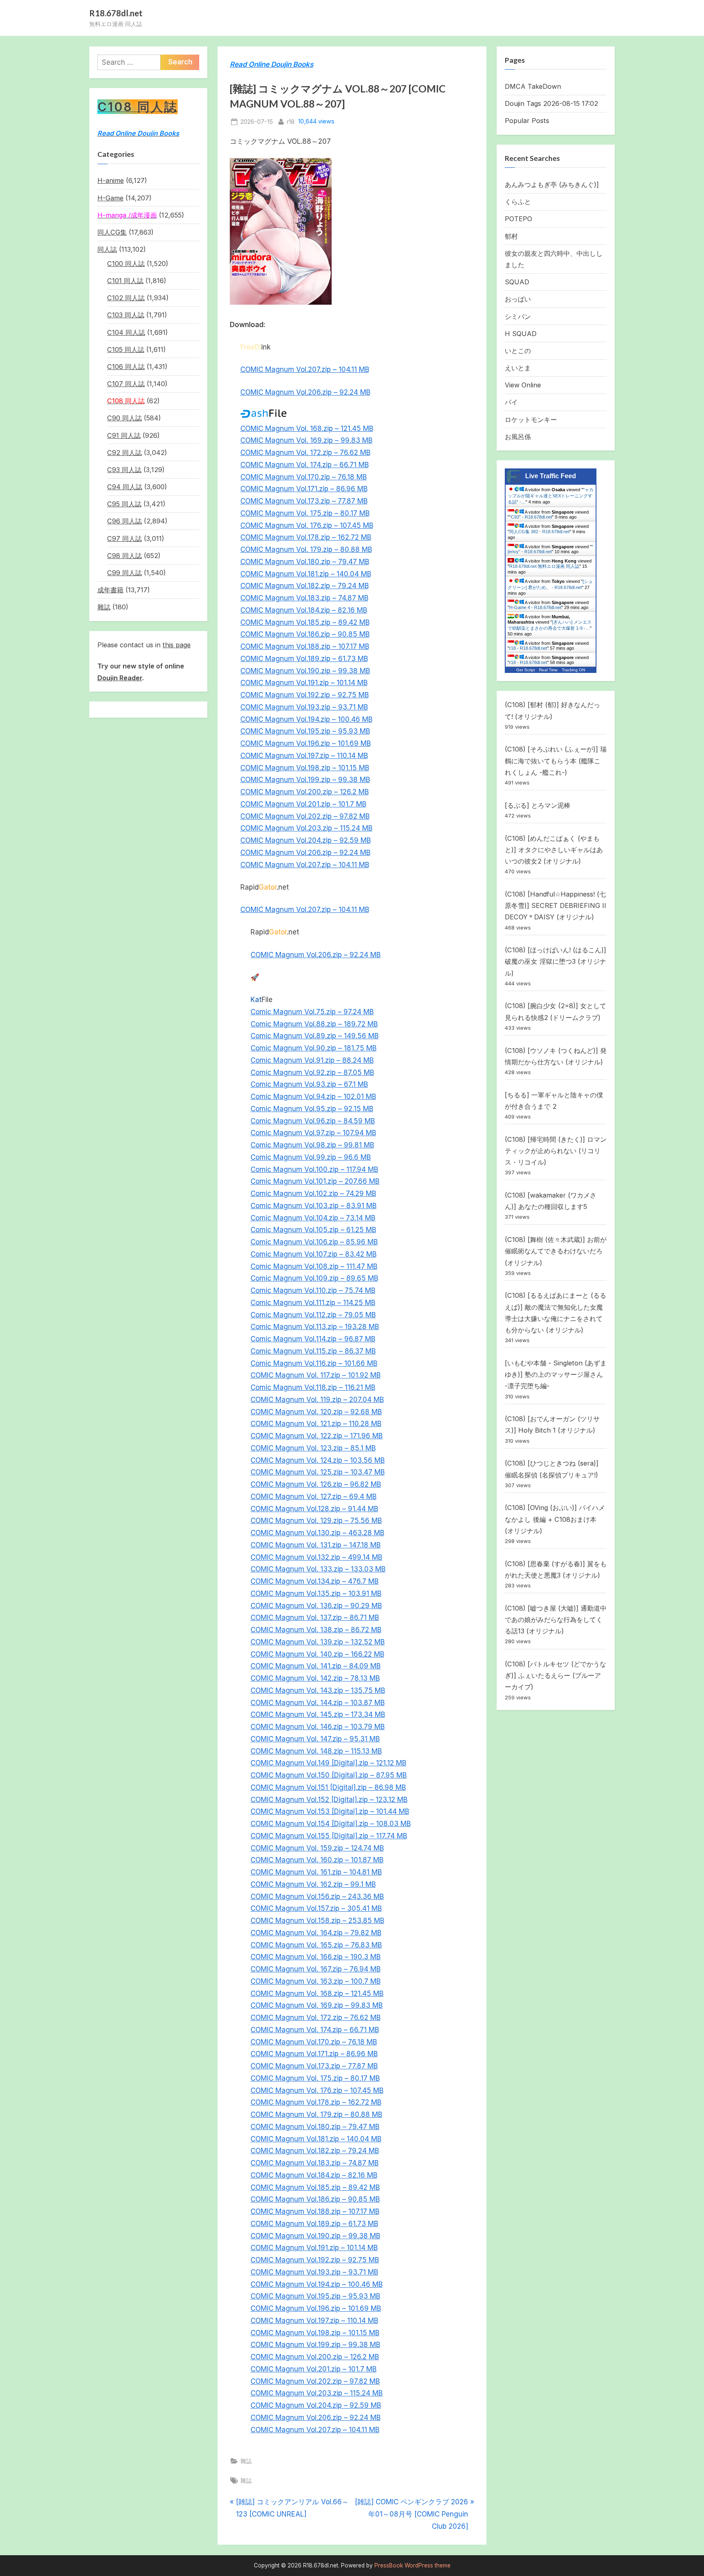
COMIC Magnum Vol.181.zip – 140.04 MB (306, 574)
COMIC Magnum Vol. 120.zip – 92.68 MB (316, 1412)
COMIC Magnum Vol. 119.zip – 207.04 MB (317, 1400)
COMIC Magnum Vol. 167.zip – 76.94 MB (316, 1969)
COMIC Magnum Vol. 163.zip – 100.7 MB (316, 1981)
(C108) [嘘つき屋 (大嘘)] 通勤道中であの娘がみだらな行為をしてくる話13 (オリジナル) (556, 1620)
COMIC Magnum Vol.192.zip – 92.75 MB (305, 695)
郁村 (511, 236)
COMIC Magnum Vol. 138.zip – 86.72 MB (316, 1630)
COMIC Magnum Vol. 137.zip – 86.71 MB (315, 1618)
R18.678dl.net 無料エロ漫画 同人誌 (544, 566)
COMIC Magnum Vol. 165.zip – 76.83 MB (316, 1945)
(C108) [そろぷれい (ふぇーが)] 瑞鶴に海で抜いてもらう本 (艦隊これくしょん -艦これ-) (556, 761)
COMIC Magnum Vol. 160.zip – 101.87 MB (317, 1860)
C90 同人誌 (124, 418)
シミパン (518, 317)
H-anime (111, 180)
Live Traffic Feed (551, 476)
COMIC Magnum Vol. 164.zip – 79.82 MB (316, 1933)
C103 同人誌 (126, 315)
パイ (511, 402)
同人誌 (107, 249)
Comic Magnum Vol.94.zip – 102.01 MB (313, 1097)
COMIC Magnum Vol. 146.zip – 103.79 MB (318, 1727)
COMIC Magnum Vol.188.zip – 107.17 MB (305, 646)
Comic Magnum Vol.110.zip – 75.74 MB (313, 1290)
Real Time (548, 670)
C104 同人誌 (126, 332)
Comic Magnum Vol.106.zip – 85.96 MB (314, 1242)
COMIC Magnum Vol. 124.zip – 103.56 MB (318, 1460)
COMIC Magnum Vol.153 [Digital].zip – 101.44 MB (330, 1811)
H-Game (110, 198)
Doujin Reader (120, 678)
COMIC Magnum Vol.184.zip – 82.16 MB (304, 610)
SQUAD (517, 282)
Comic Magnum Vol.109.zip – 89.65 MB (314, 1278)
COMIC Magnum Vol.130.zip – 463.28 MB (317, 1533)
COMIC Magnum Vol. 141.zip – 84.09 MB (316, 1666)
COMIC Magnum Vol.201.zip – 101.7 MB (303, 804)
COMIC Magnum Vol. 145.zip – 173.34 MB (318, 1714)
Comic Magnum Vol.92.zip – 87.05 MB (312, 1073)
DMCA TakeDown (533, 86)
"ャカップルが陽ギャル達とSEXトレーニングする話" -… (551, 496)
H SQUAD (521, 334)
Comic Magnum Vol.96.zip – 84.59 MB (313, 1121)
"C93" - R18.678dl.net (531, 517)
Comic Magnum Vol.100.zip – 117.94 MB (314, 1169)
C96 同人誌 (124, 521)
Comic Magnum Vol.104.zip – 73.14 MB (313, 1218)
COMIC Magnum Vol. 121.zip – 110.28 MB (316, 1424)
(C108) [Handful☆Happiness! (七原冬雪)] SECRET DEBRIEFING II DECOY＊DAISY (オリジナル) (555, 906)
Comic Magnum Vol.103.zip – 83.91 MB (313, 1206)
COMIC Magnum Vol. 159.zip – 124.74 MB (317, 1848)
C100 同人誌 (126, 264)
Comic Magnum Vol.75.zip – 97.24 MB (312, 1012)
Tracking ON (573, 670)
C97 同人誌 (124, 538)
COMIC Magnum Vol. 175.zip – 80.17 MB (305, 513)
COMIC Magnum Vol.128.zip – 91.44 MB (314, 1509)
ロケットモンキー (531, 420)
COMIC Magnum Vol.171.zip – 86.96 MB (304, 489)
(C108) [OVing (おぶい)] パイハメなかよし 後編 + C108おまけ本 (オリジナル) (555, 1519)
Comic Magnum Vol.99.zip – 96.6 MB (311, 1157)
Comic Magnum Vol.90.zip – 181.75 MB (313, 1048)
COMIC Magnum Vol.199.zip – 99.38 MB (305, 780)
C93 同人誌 (124, 470)
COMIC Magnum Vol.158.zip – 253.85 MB (317, 1921)
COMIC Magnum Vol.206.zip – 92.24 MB (305, 392)
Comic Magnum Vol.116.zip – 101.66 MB (314, 1363)
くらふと (518, 202)
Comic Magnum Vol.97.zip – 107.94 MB (313, 1133)
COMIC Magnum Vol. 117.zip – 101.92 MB (316, 1375)
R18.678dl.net (116, 13)
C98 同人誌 (124, 556)
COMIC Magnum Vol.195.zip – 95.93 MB (305, 731)
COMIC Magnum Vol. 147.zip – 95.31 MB (315, 1739)
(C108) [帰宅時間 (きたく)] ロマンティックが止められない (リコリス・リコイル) (556, 1151)
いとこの (518, 351)
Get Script (526, 670)
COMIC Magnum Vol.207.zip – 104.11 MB (305, 369)
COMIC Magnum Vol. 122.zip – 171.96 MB (317, 1436)
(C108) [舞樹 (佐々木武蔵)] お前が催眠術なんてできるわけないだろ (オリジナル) (556, 1251)
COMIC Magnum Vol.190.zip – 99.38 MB (305, 671)
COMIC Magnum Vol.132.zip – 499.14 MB (316, 1557)
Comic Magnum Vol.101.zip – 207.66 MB (315, 1181)
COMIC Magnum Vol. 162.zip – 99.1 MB (313, 1884)
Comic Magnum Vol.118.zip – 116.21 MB (313, 1387)
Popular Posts (527, 121)
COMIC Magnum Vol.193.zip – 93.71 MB (304, 707)
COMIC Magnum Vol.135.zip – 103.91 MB (316, 1594)
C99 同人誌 (124, 573)
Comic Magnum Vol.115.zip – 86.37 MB (313, 1351)
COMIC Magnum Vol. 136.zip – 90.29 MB (316, 1606)
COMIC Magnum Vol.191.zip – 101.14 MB (304, 683)
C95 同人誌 (124, 504)
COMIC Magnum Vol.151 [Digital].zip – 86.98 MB (328, 1787)
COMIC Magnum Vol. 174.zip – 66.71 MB (305, 465)
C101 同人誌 (125, 281)
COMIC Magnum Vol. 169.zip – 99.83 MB (306, 440)
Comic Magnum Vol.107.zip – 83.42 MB (313, 1254)
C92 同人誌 (124, 453)
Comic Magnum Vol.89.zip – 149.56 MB (315, 1036)
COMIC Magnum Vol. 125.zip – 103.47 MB (318, 1472)
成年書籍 (110, 590)
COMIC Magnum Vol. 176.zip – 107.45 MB (307, 525)
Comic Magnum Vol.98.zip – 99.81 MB (312, 1145)
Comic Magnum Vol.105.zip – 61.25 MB (313, 1230)
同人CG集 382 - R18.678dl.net (539, 532)
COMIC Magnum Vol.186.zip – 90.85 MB (305, 634)
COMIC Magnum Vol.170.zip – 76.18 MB (304, 477)
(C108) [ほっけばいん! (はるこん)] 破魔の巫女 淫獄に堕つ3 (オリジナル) (555, 962)
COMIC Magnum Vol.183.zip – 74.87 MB (304, 598)
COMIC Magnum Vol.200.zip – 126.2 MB (305, 792)
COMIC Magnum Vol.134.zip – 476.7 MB (315, 1581)
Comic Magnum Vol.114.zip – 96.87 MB (313, 1339)
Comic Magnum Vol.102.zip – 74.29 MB (313, 1193)
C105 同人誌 (126, 349)
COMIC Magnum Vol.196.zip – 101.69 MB (306, 743)
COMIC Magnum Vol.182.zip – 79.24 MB (305, 586)
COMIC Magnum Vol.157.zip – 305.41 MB (316, 1908)
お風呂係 (518, 437)
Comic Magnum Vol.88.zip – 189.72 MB (314, 1024)
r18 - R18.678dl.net (528, 648)
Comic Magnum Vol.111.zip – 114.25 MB (313, 1303)
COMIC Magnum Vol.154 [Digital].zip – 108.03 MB (331, 1824)
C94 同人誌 (125, 487)
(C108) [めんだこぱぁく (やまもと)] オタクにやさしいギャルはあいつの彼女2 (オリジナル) (554, 850)
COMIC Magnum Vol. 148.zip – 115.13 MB (316, 1751)
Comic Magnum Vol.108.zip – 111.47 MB (314, 1266)
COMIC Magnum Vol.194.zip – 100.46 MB (306, 719)
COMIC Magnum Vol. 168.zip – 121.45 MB (307, 429)
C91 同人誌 (124, 435)
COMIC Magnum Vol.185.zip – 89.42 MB (305, 622)
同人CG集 (112, 232)
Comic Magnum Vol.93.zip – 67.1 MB (309, 1084)
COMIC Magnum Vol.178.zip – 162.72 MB (306, 537)
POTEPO (518, 219)
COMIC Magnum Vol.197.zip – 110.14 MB (304, 756)
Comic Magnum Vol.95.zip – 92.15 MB (312, 1109)
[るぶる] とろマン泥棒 (538, 805)
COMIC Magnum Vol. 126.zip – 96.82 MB (316, 1484)
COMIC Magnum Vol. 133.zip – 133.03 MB (318, 1569)
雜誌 (246, 2461)
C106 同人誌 (126, 367)
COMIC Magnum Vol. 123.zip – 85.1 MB (313, 1448)
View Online (523, 385)
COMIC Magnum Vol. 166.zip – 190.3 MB (316, 1957)
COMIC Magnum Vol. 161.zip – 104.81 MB (316, 1872)
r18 (291, 121)
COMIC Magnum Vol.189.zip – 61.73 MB (304, 659)
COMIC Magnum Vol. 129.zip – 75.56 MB (316, 1521)
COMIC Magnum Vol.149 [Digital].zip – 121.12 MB (328, 1763)
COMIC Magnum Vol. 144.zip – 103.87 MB (318, 1703)
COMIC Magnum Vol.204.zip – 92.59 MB (306, 840)
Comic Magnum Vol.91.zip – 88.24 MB (312, 1060)
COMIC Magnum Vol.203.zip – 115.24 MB (306, 828)
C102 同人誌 (126, 298)
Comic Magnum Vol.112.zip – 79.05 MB (313, 1315)
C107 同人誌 (126, 384)
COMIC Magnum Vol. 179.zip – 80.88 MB (306, 549)
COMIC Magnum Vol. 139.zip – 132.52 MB (318, 1642)
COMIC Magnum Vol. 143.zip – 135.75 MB (318, 1690)
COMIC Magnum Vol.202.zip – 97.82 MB (305, 816)
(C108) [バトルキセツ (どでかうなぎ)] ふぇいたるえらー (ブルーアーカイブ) (555, 1676)
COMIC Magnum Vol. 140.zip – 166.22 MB (317, 1654)
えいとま (518, 368)
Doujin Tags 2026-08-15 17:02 (551, 103)
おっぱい (518, 299)
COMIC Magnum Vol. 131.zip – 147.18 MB (316, 1545)
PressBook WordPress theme (412, 2565)
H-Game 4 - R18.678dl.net (535, 607)
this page (177, 645)
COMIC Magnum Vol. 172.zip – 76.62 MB (305, 453)
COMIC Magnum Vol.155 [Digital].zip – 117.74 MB (329, 1836)
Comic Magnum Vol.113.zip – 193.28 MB (315, 1327)
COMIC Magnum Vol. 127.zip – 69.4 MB (313, 1497)
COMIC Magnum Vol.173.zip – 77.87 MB (304, 501)
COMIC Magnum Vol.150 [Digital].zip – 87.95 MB (329, 1775)
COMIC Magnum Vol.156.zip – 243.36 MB (317, 1897)
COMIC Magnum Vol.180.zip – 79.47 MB (305, 562)
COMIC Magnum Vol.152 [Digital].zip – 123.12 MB (329, 1800)
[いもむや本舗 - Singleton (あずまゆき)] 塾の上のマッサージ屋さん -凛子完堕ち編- (556, 1375)
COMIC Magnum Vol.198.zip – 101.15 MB (305, 768)
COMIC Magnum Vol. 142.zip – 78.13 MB (315, 1678)
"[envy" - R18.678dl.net (550, 549)
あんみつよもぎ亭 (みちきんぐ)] (552, 185)
